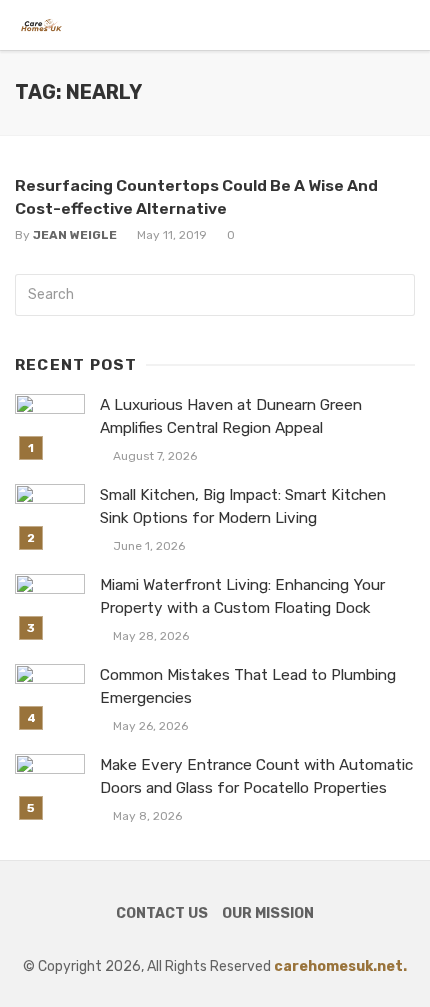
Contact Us (162, 913)
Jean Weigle (75, 235)
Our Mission (268, 913)
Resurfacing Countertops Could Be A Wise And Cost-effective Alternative (196, 196)
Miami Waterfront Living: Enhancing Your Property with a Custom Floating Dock (242, 596)
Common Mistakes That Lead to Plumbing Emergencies (248, 686)
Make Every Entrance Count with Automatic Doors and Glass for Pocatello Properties (256, 776)
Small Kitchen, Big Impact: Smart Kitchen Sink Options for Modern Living (243, 506)
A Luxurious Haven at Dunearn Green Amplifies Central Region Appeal (231, 416)
